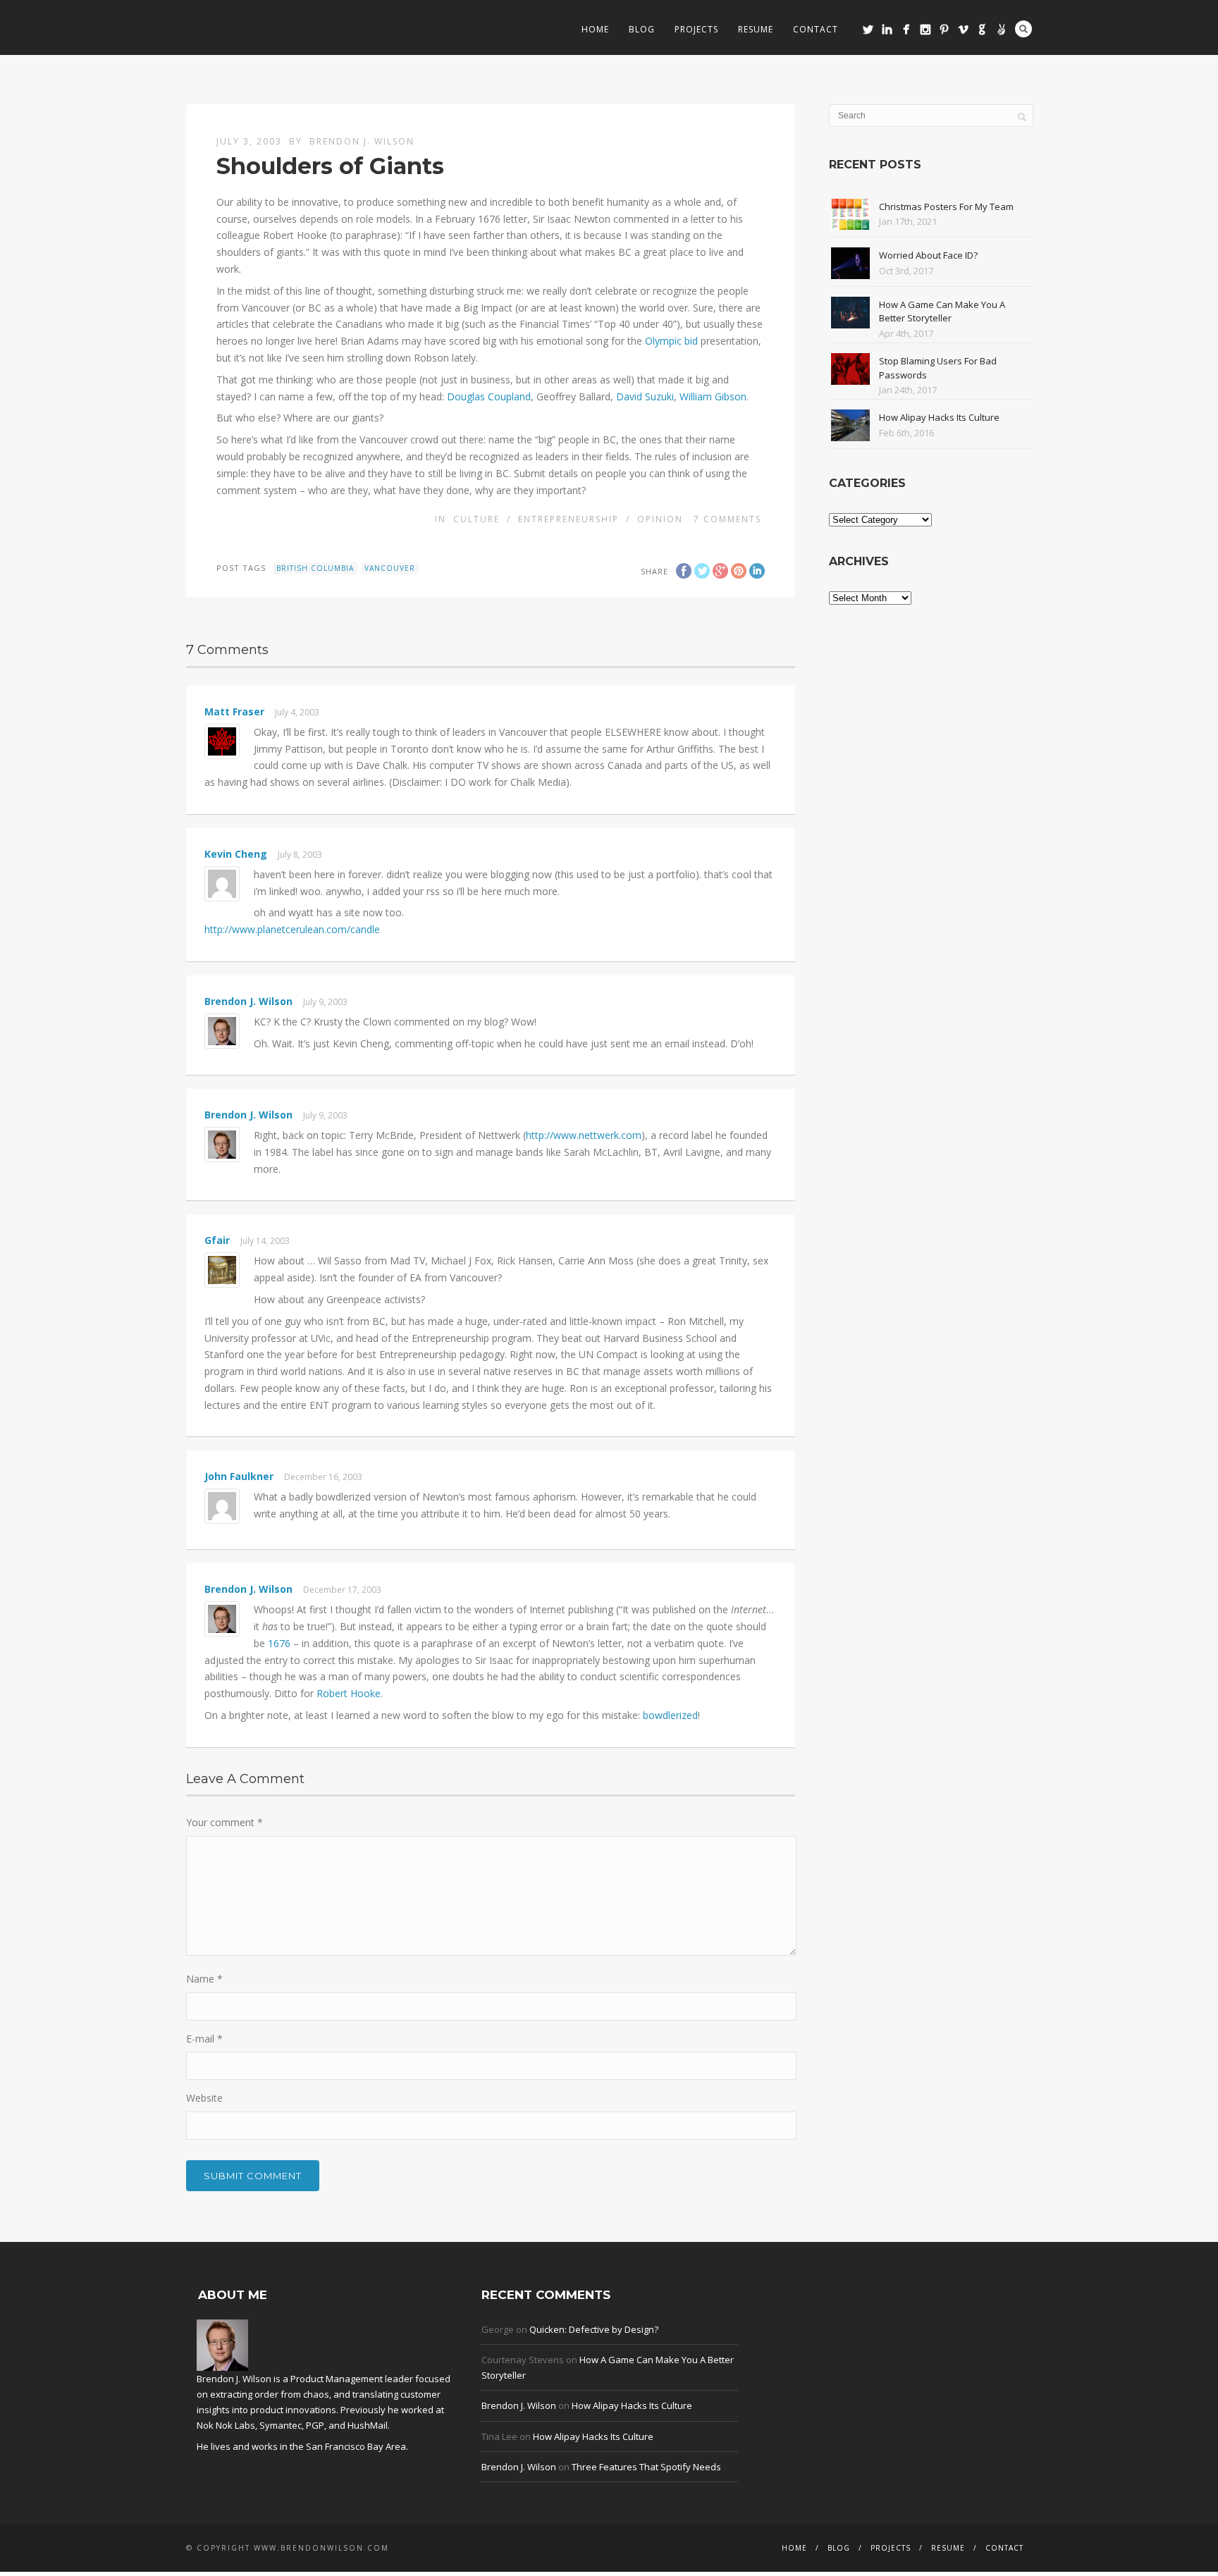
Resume (756, 29)
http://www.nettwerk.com (584, 1135)
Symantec (281, 2425)
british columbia (315, 568)
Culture (476, 519)
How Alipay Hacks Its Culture (939, 417)
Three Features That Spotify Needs (646, 2467)
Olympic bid (671, 341)
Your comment (224, 1822)
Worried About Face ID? (928, 255)
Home (595, 29)
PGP (315, 2425)
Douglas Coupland (489, 396)
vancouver (390, 568)
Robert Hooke (349, 1693)
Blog (642, 29)
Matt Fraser (234, 711)
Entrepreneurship (568, 519)
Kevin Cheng (236, 854)
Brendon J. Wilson (362, 141)
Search (1023, 29)
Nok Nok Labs (226, 2425)
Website (204, 2098)
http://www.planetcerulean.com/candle (292, 929)
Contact (816, 29)
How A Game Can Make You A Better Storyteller (942, 312)
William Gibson (713, 396)
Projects (696, 29)
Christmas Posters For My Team (946, 207)
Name (204, 1979)
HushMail (368, 2425)
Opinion (660, 519)
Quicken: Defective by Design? (594, 2329)
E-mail (204, 2039)
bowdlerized (670, 1715)
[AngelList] (1001, 29)
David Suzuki (645, 396)
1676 (279, 1643)
